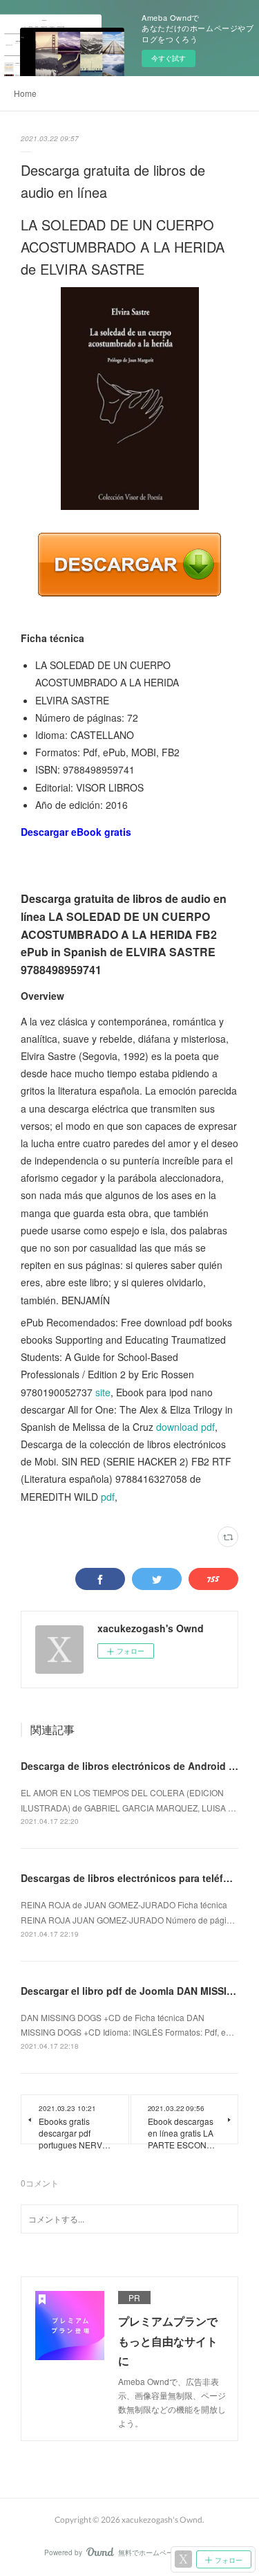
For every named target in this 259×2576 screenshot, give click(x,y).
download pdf (185, 1427)
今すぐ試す (169, 58)
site (103, 1392)
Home (25, 93)
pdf (108, 1497)
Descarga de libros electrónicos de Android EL (131, 1766)
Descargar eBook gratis (76, 832)
